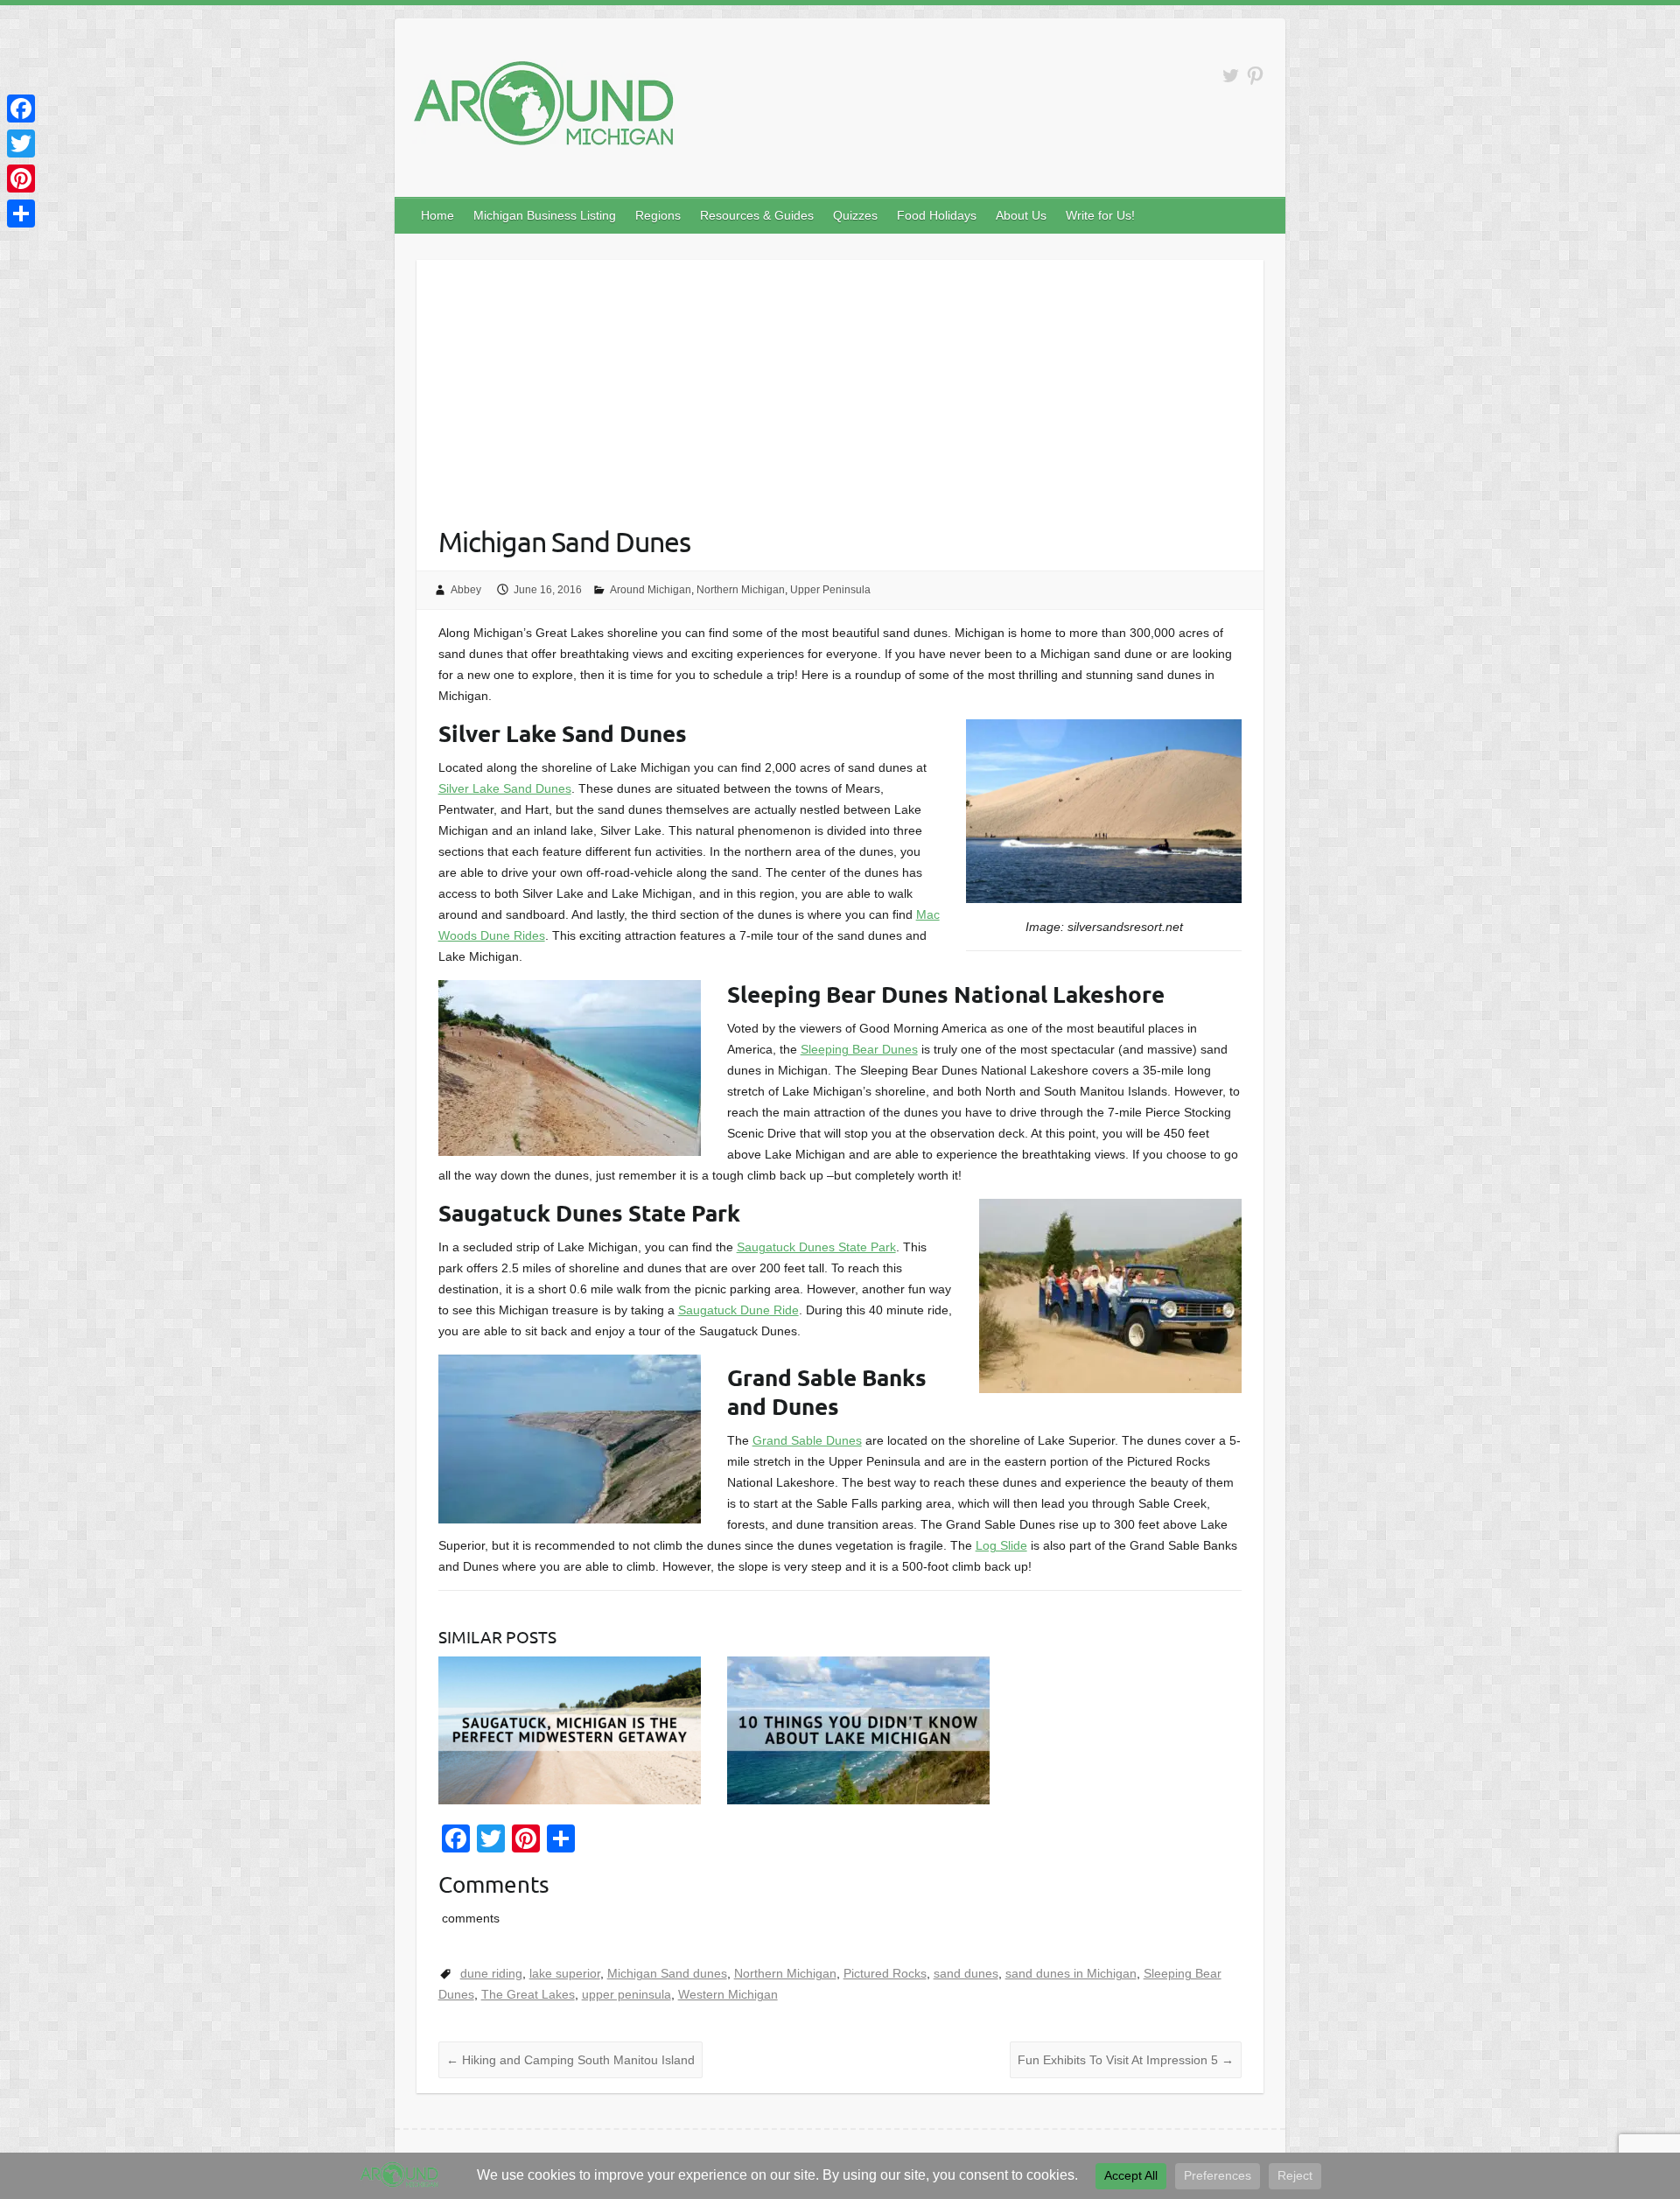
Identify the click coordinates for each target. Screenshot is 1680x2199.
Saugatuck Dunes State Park (816, 1247)
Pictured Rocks (885, 1973)
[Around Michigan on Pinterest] (1255, 76)
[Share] (21, 214)
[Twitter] (21, 144)
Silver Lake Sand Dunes (505, 788)
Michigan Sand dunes (667, 1973)
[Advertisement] (840, 382)
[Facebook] (21, 109)
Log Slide (1001, 1545)
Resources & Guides (757, 215)
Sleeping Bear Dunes (859, 1049)
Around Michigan (651, 590)
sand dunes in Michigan (1071, 1973)
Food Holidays (937, 215)
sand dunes (966, 1973)
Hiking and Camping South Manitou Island (570, 2060)
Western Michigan (728, 1994)
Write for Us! (1100, 215)
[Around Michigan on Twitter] (1231, 76)
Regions (658, 215)
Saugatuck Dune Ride (738, 1310)
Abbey (466, 590)
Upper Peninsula (830, 590)
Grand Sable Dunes (807, 1440)
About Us (1021, 215)
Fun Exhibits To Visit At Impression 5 (1126, 2060)
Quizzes (855, 215)
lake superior (565, 1973)
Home (437, 215)
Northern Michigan (741, 590)
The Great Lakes (528, 1994)
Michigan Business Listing (545, 215)
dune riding (491, 1973)
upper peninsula (626, 1994)
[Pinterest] (21, 179)
